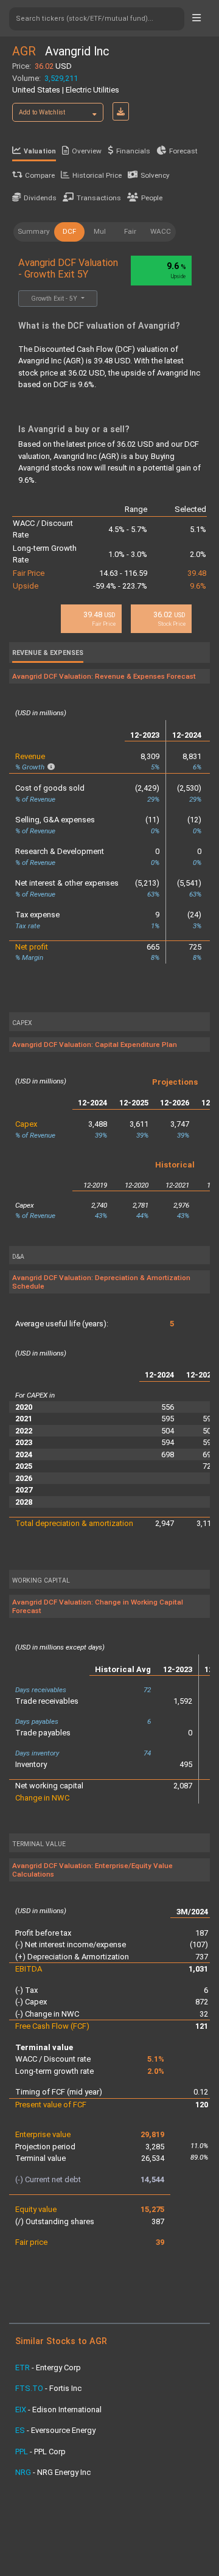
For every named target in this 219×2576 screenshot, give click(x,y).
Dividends (40, 198)
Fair (130, 231)
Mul (100, 231)
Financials (133, 151)
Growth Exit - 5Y (55, 299)
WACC (161, 231)
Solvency (155, 175)
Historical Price (97, 175)
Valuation (40, 151)
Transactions (99, 198)
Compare (40, 175)
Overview (87, 151)
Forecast (183, 151)
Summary (34, 231)
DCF (69, 231)
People (152, 198)
